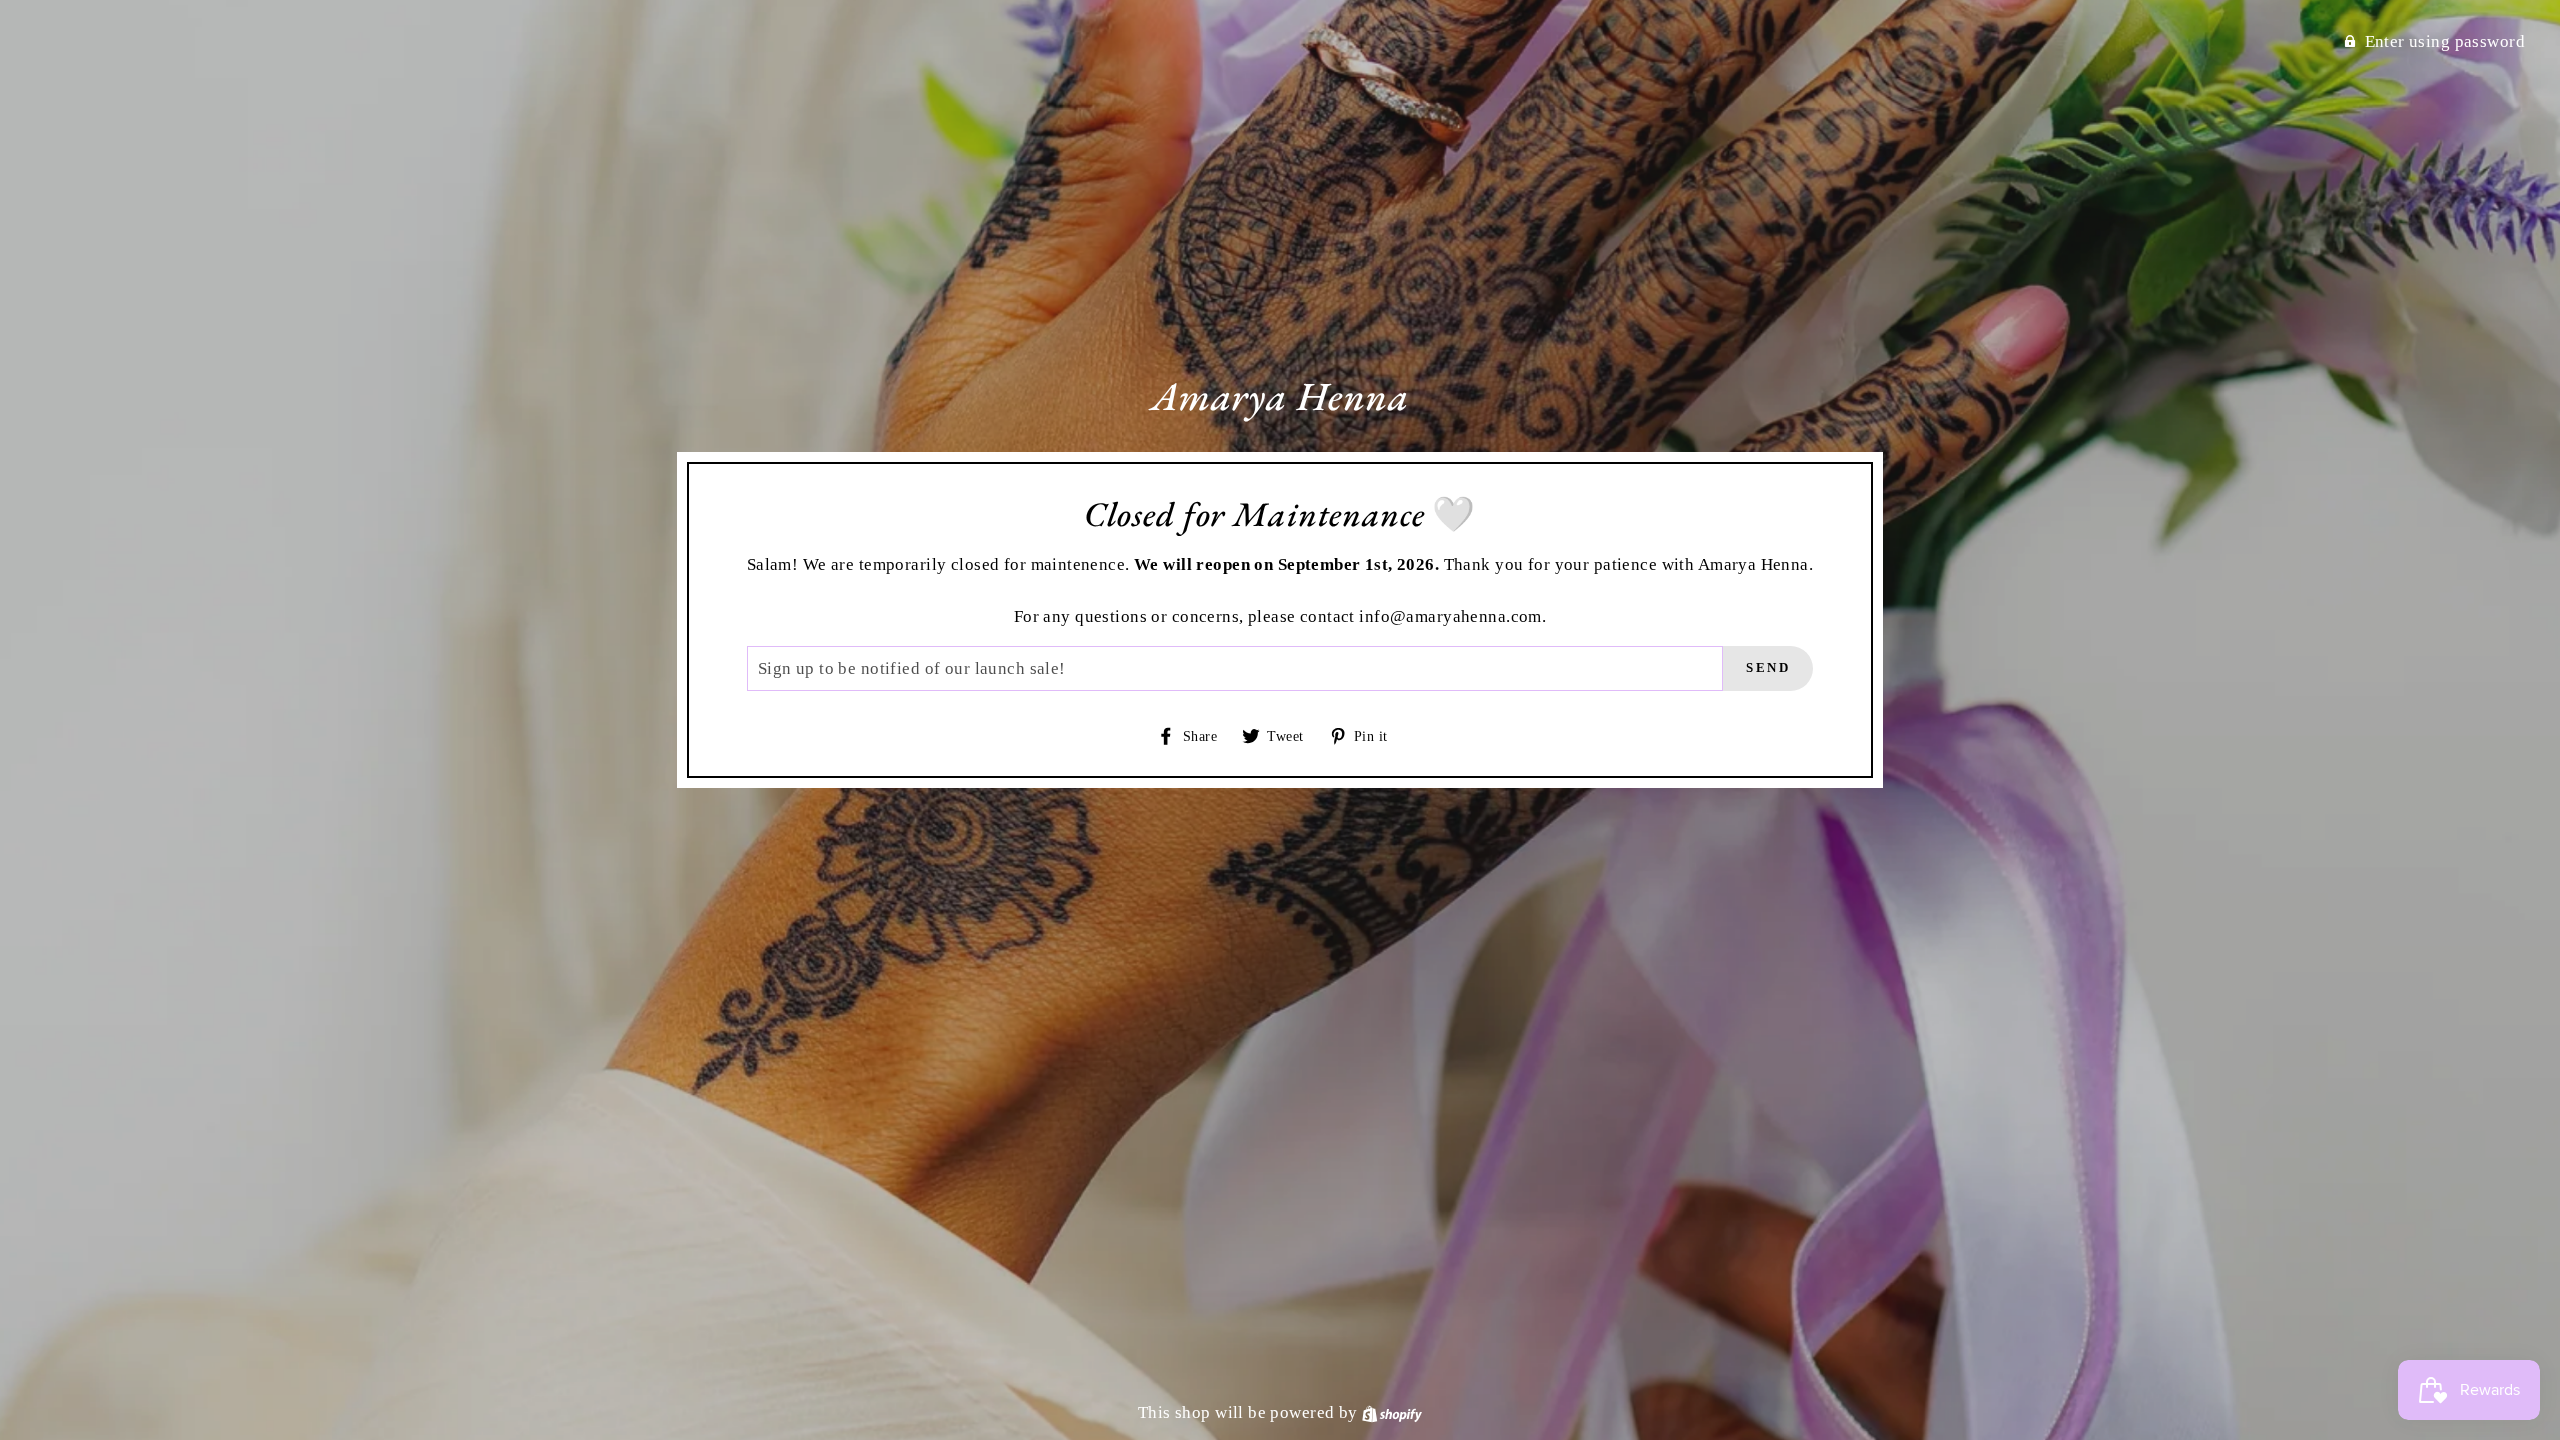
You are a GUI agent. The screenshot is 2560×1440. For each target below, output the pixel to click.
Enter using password (2445, 41)
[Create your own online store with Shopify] (1392, 1412)
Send (1768, 667)
